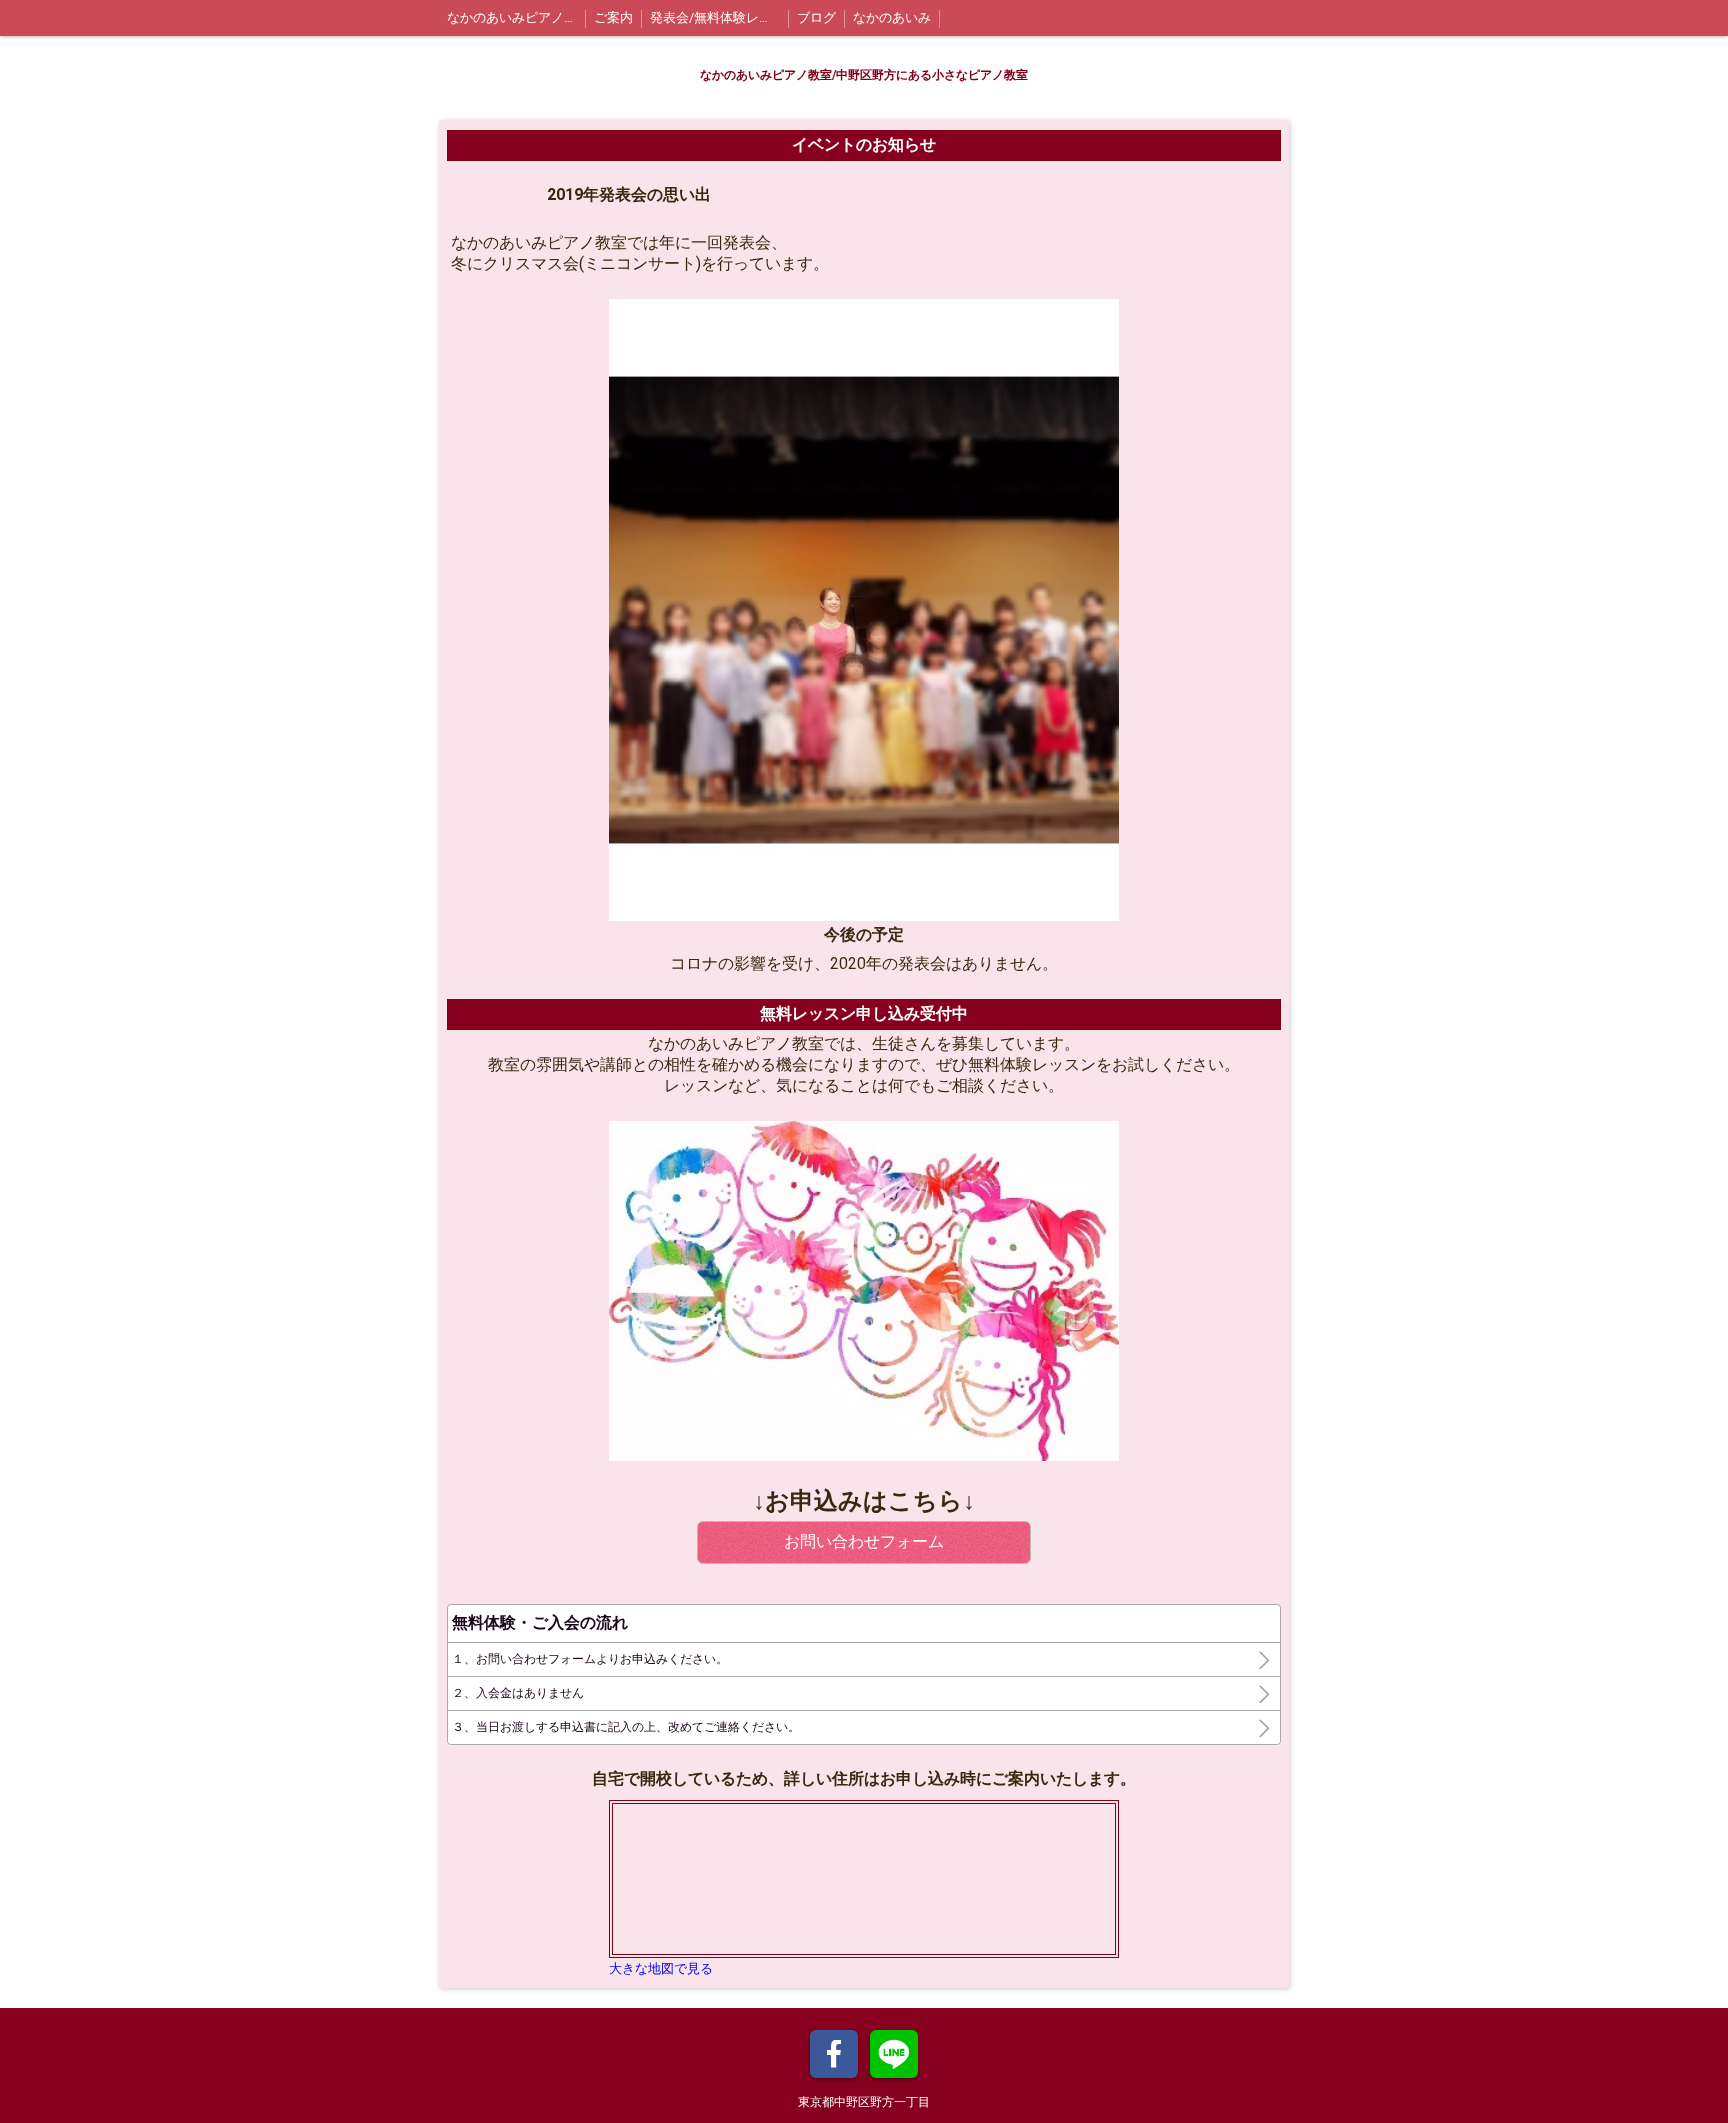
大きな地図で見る (661, 1968)
